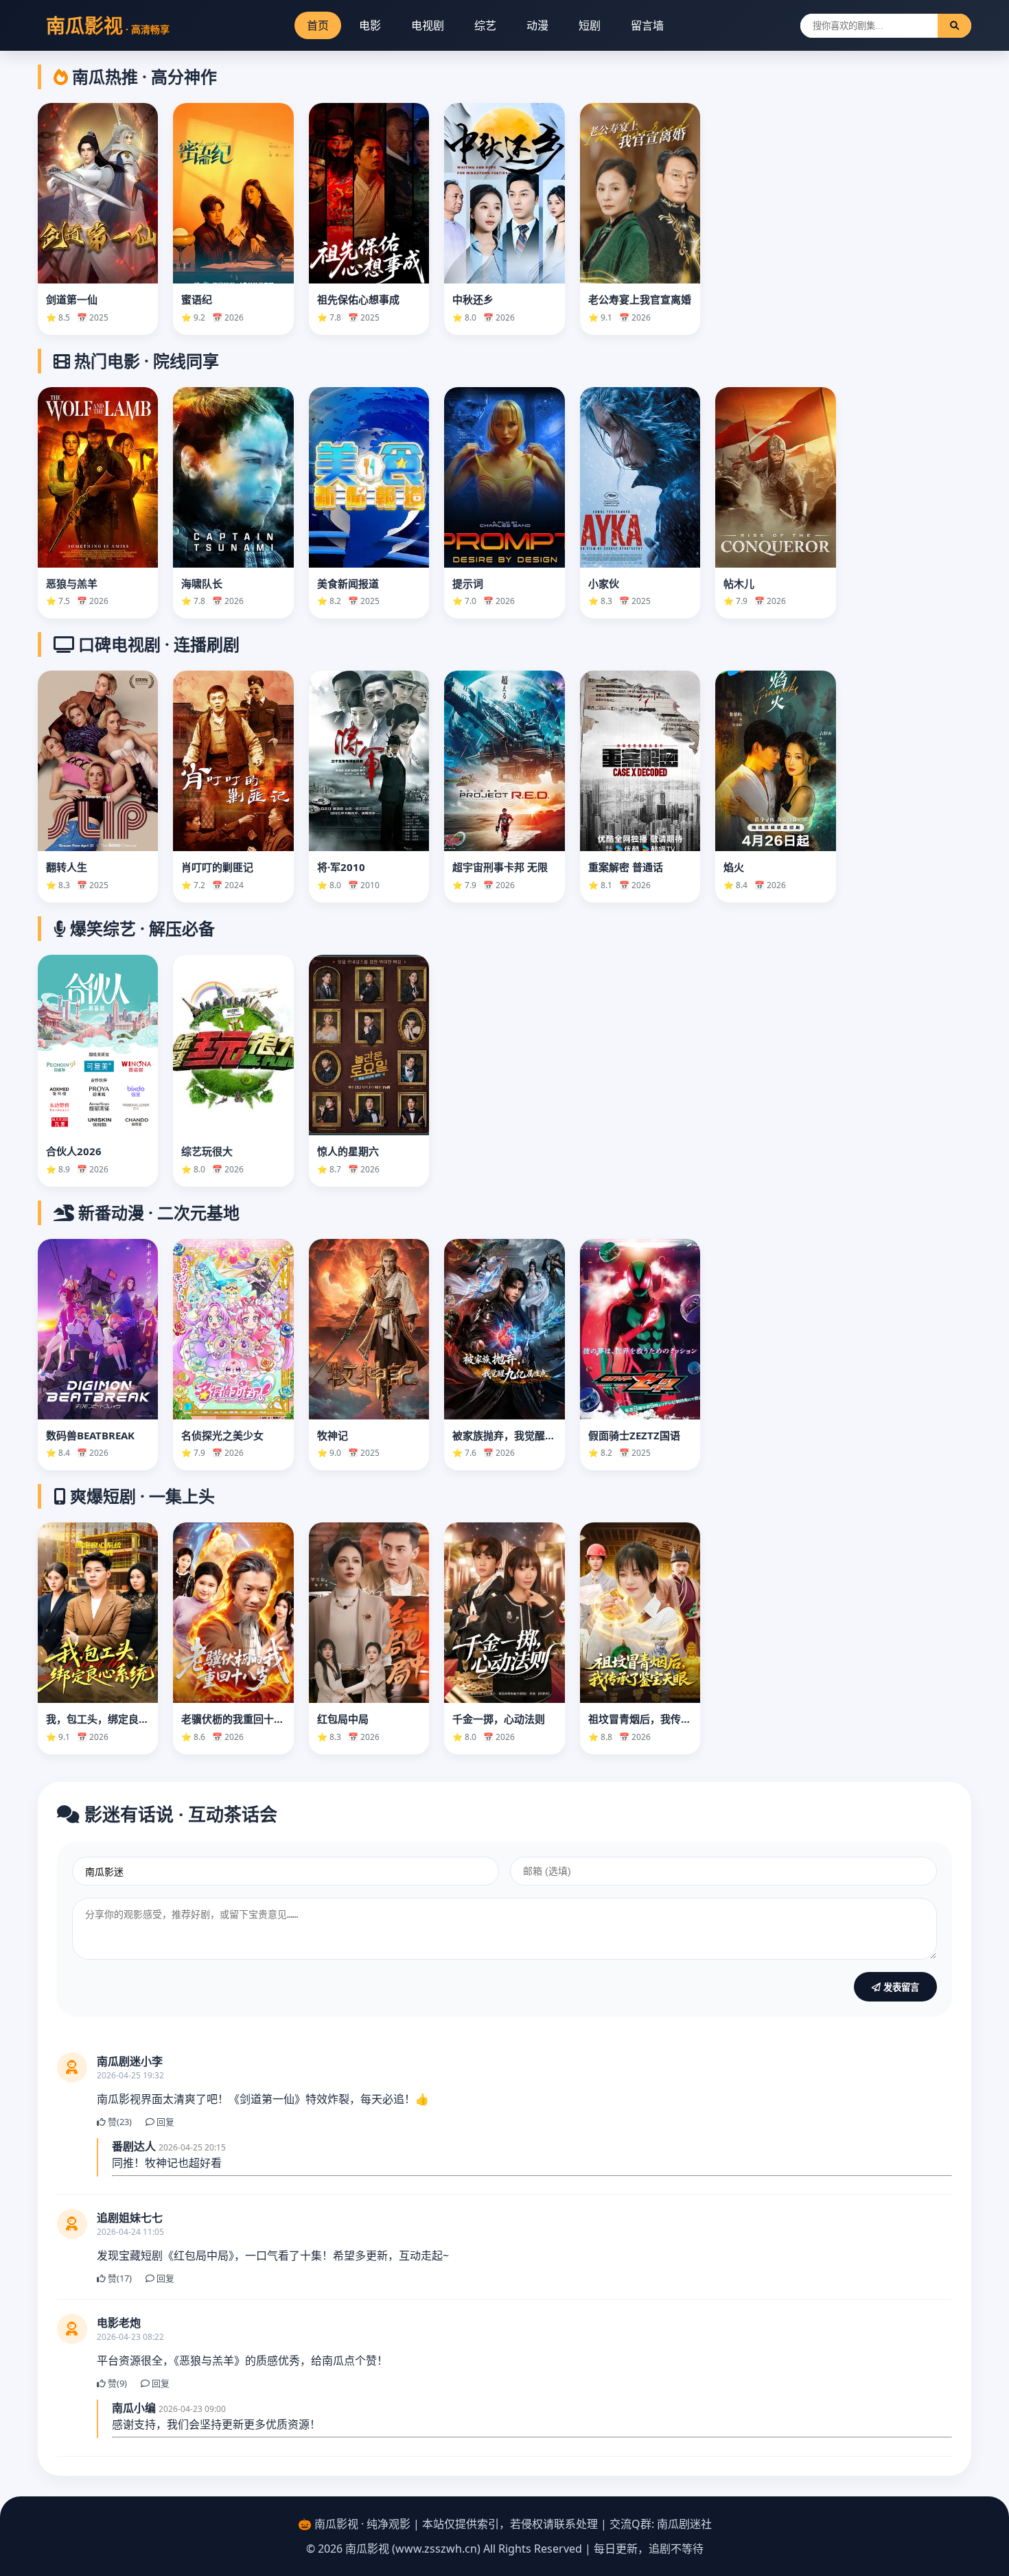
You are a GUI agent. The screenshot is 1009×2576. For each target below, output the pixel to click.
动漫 (537, 25)
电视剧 (428, 25)
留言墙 (647, 25)
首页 (318, 25)
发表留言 (900, 1987)
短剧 (590, 25)
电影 (370, 25)
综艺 (485, 25)
